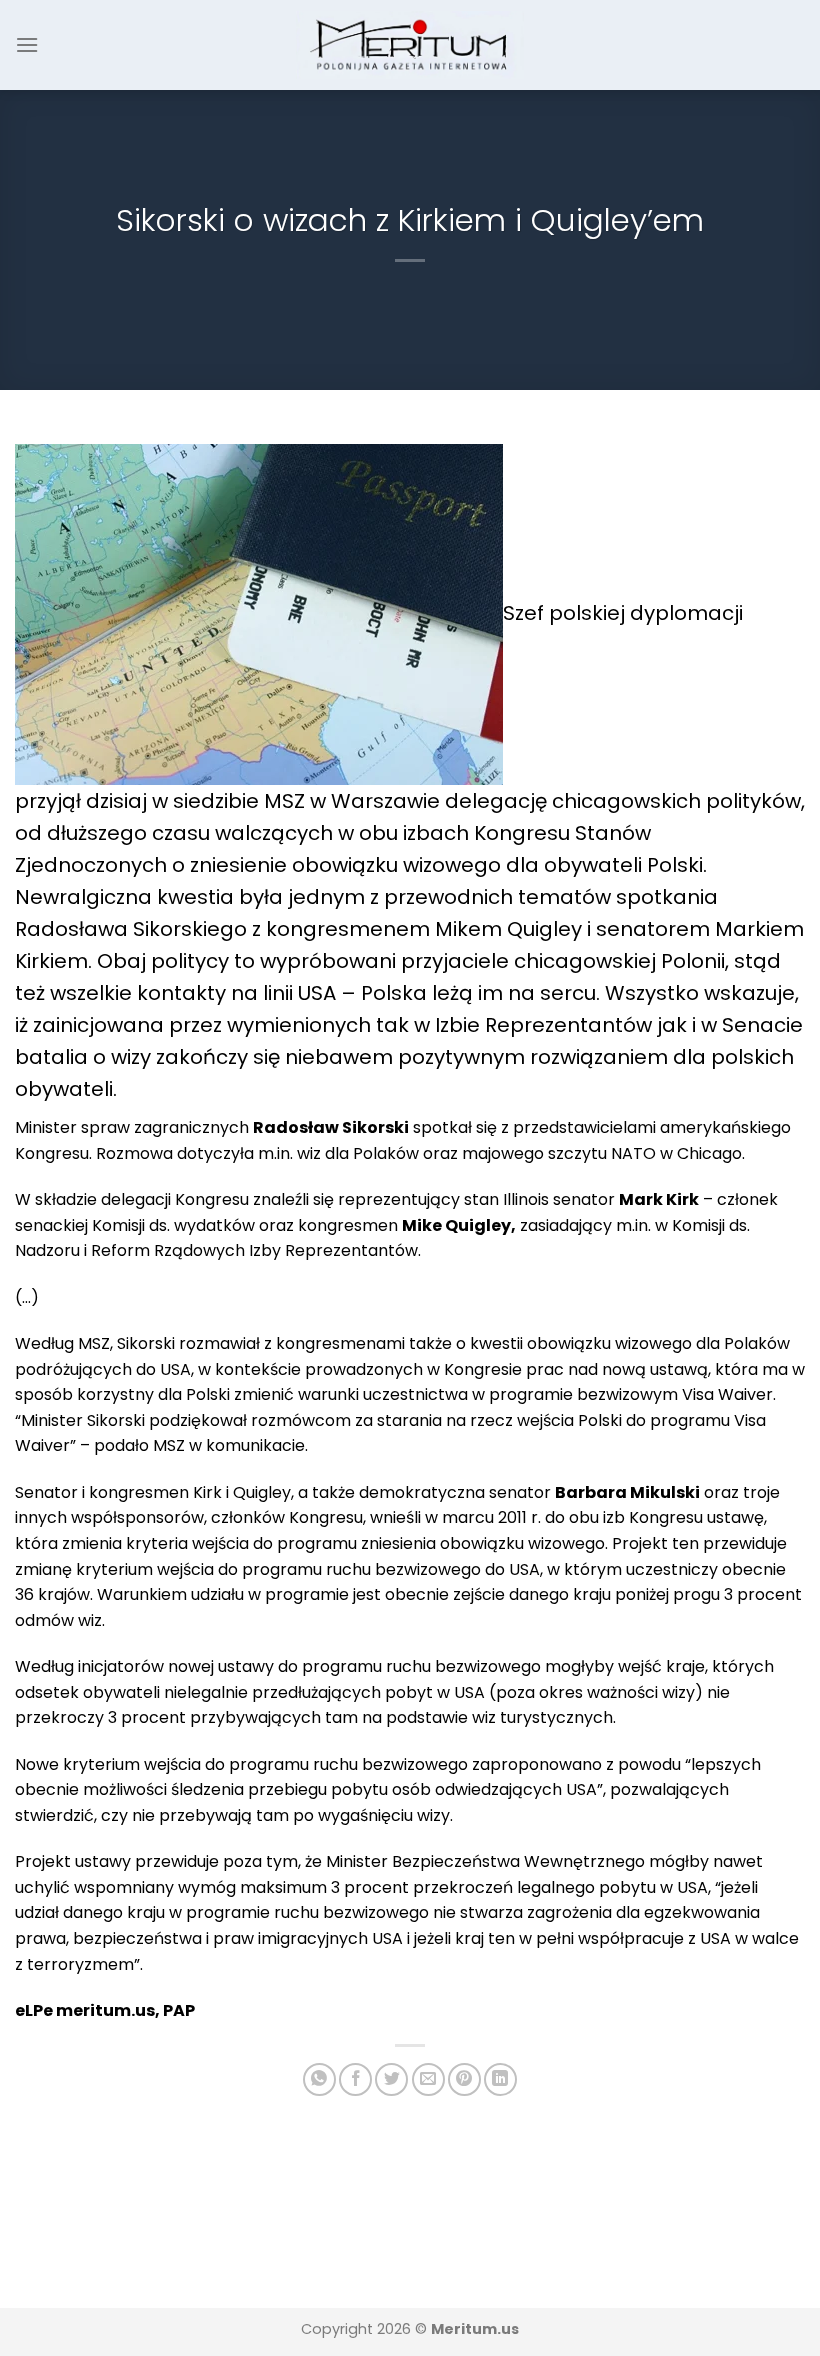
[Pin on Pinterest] (464, 2079)
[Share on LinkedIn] (500, 2079)
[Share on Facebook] (355, 2079)
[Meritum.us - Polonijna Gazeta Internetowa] (410, 44)
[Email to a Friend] (428, 2079)
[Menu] (27, 44)
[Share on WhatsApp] (319, 2079)
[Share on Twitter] (391, 2079)
